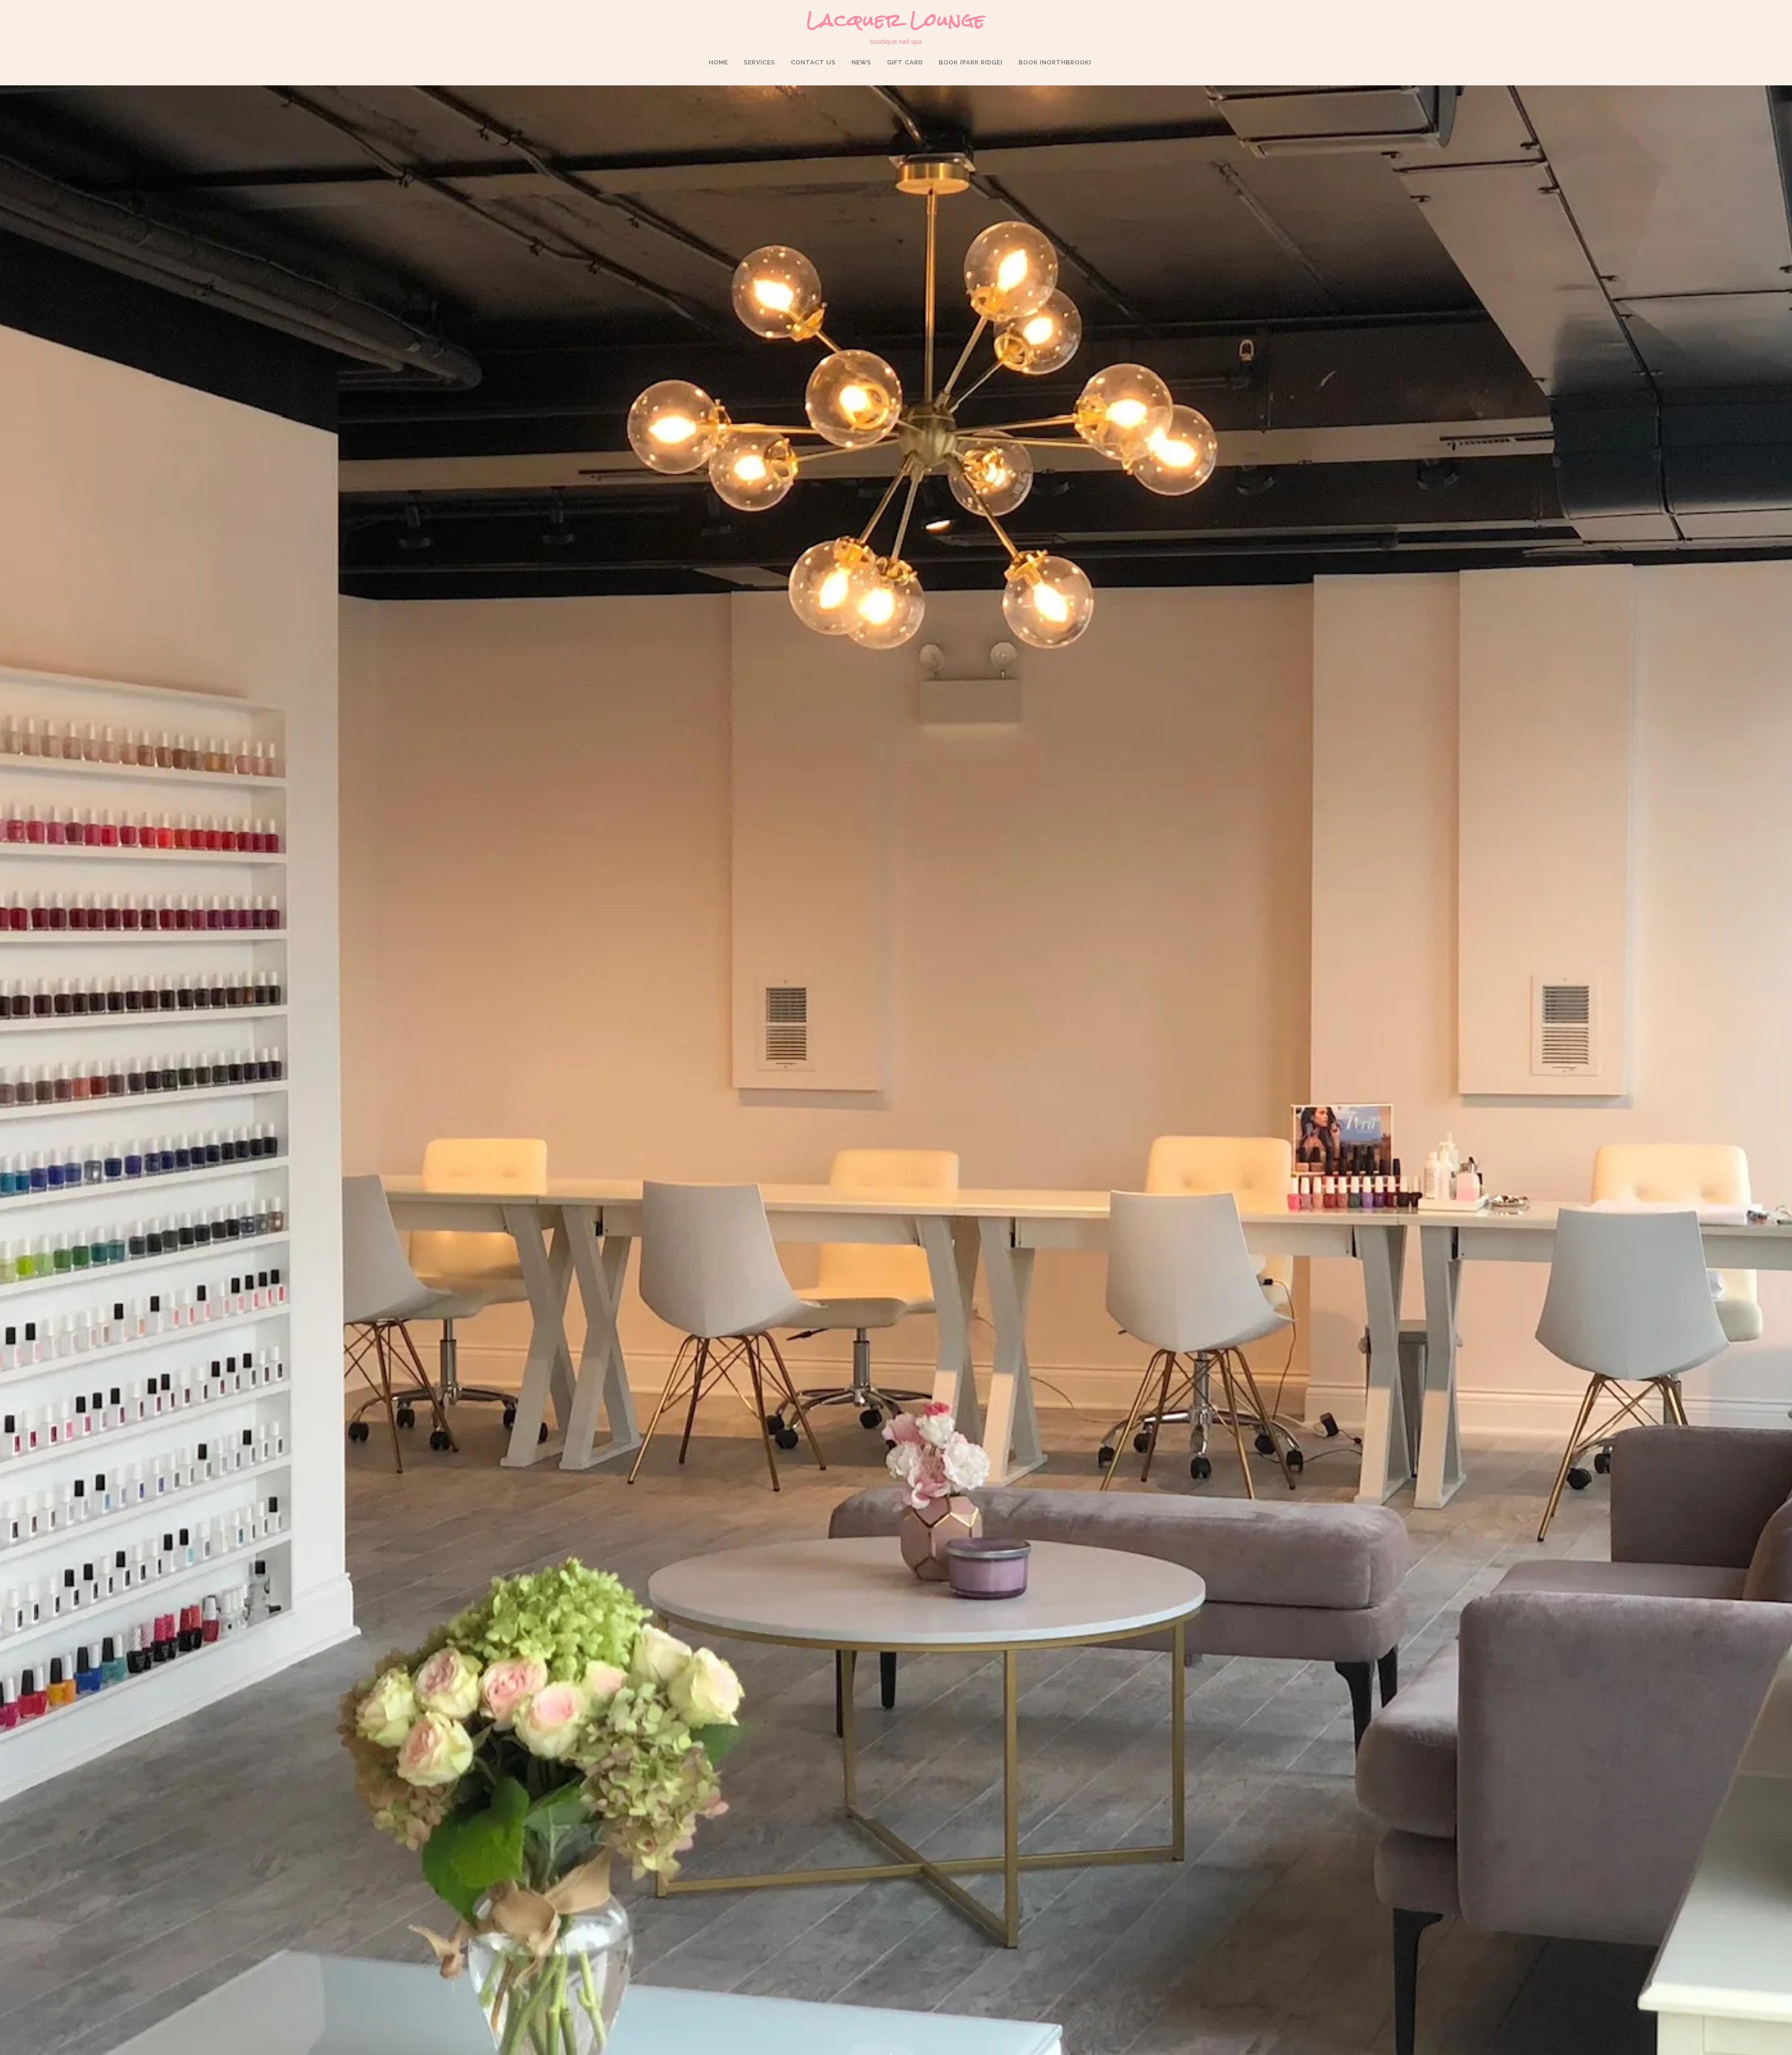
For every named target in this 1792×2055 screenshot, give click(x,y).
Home (718, 62)
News (861, 62)
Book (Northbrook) (1055, 62)
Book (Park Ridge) (971, 62)
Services (759, 62)
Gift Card (905, 62)
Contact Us (813, 62)
